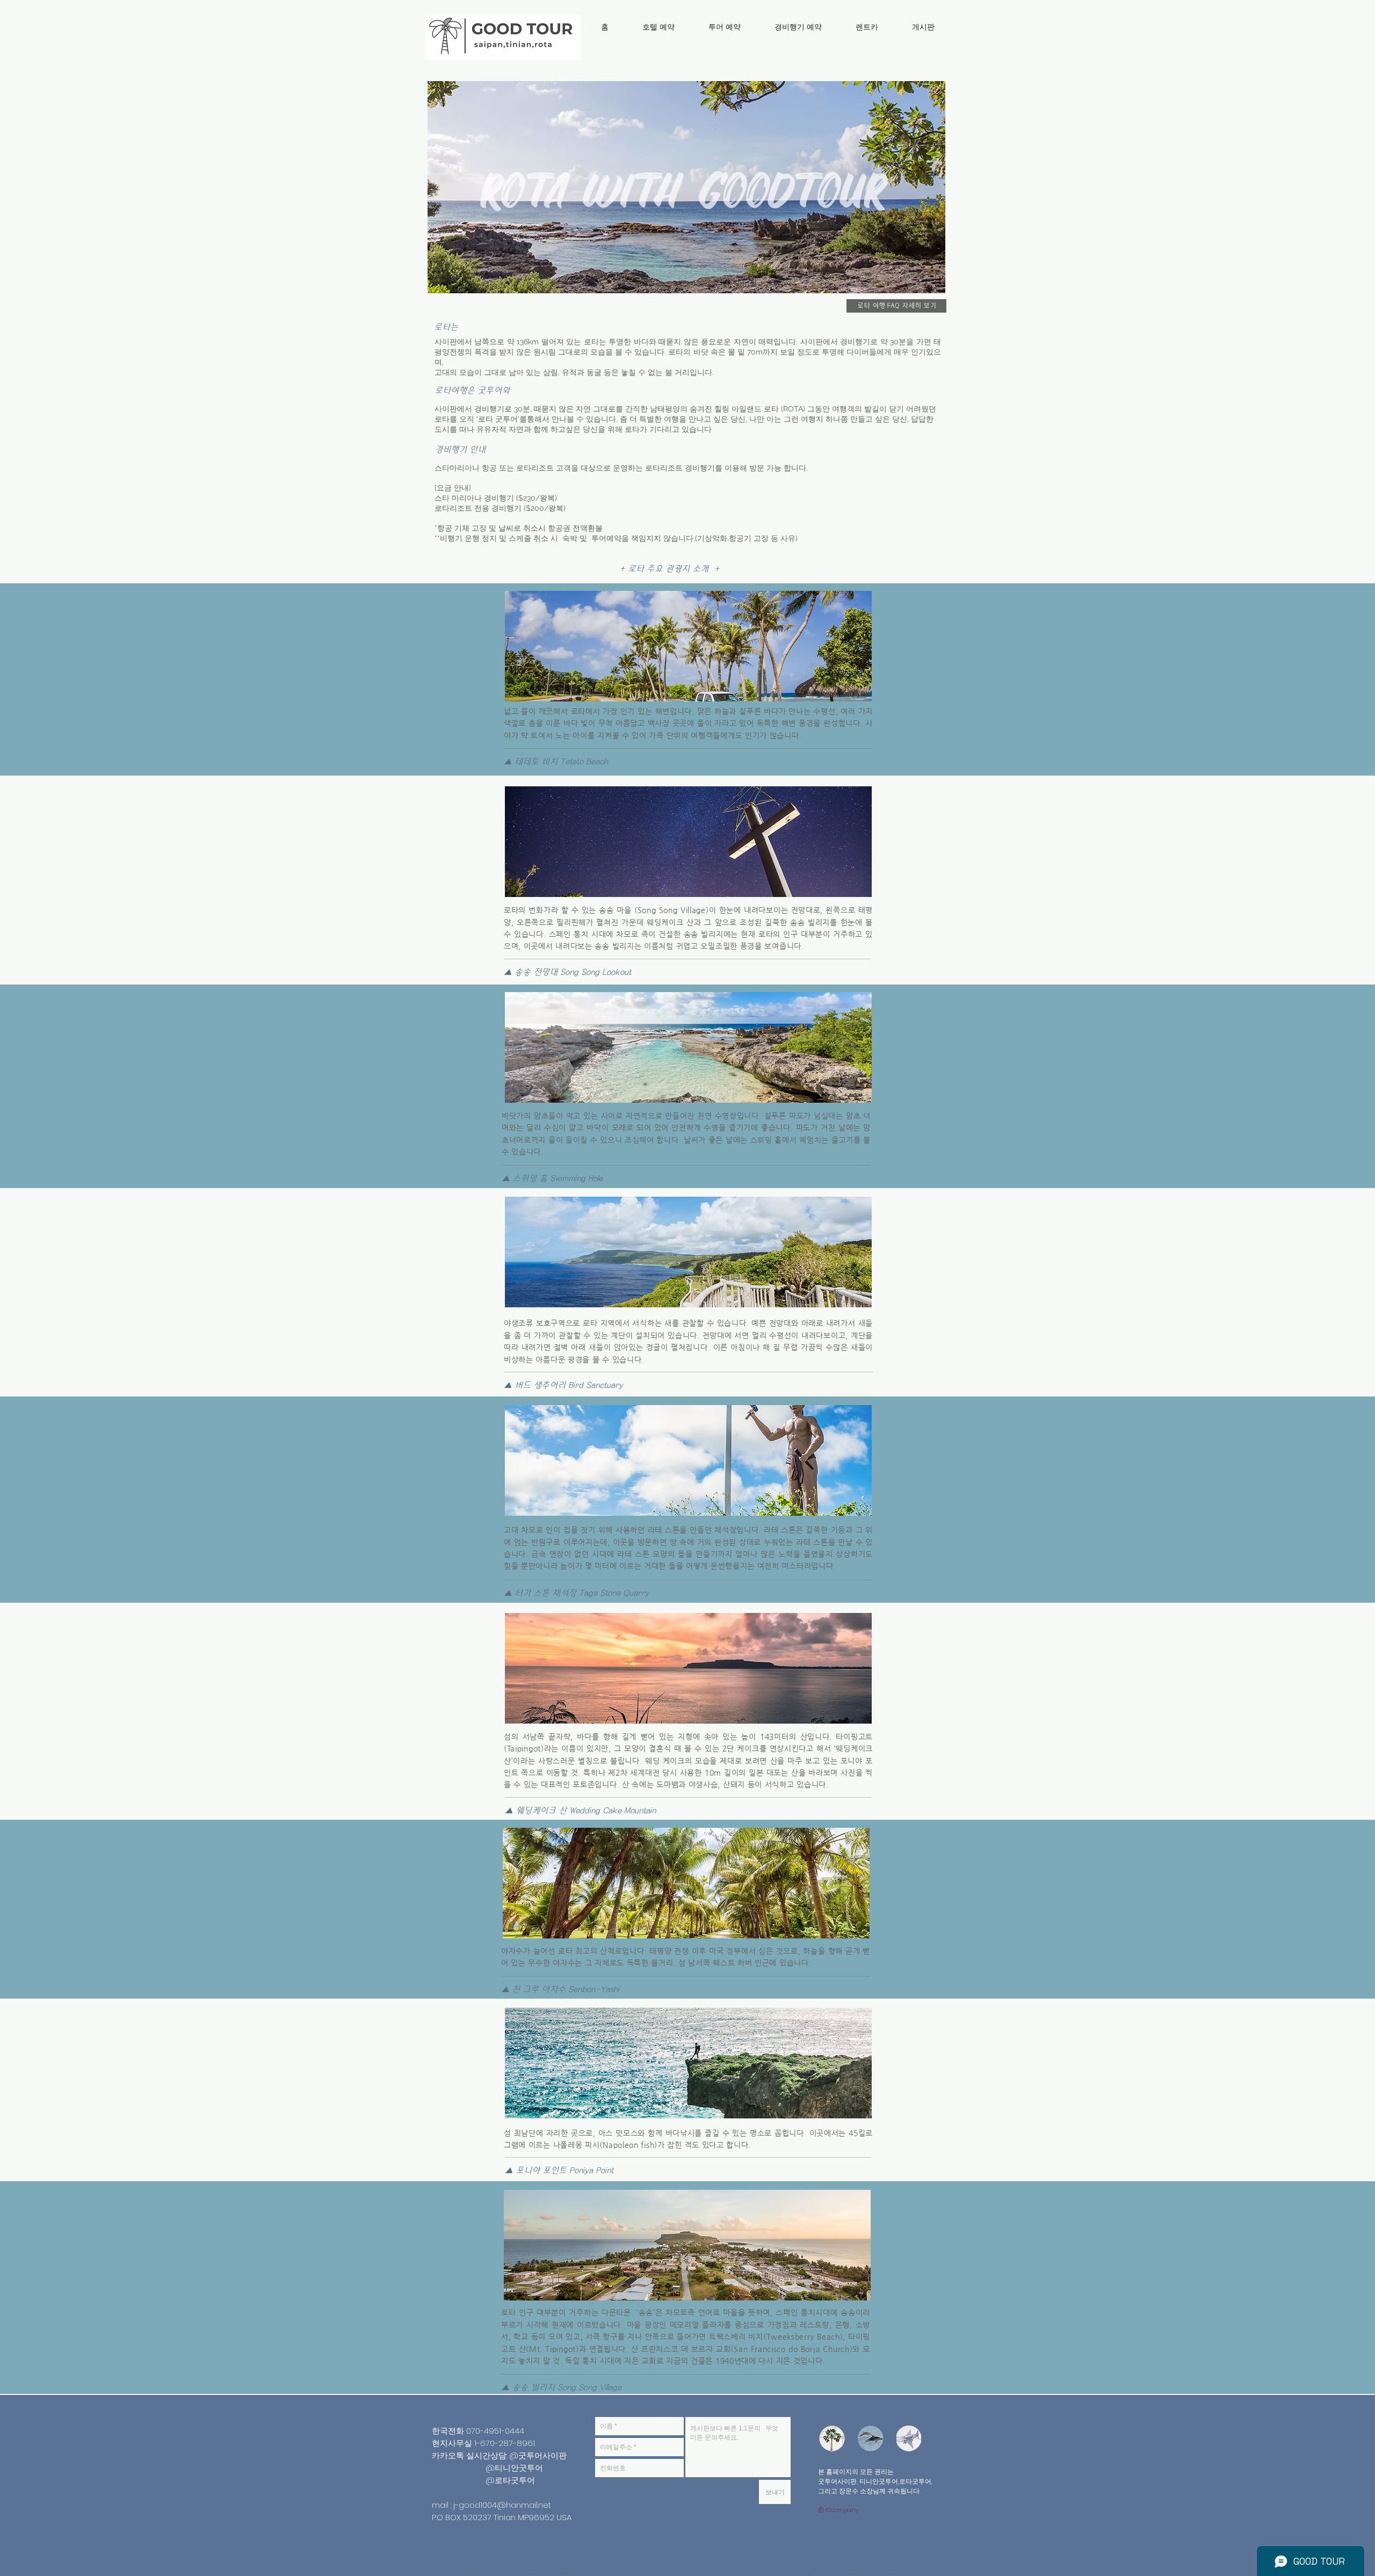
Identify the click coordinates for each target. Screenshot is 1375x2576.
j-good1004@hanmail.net (502, 2505)
